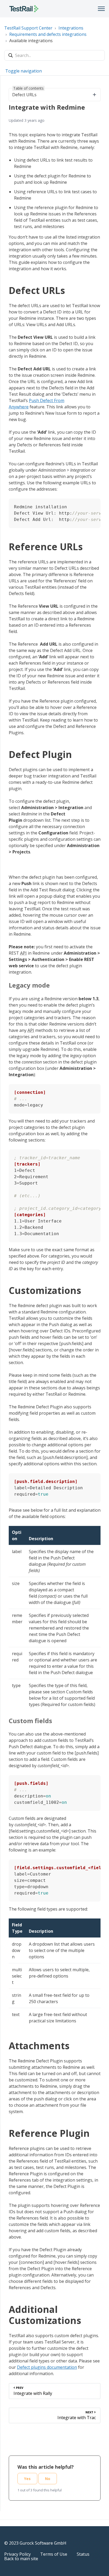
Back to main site (21, 2559)
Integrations (71, 28)
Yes (27, 2479)
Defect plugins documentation (47, 2367)
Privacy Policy (17, 2554)
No (48, 2479)
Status (83, 2554)
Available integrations (31, 41)
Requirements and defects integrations (48, 34)
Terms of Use (54, 2554)
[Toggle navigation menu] (101, 9)
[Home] (24, 9)
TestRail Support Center (28, 28)
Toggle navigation (24, 71)
